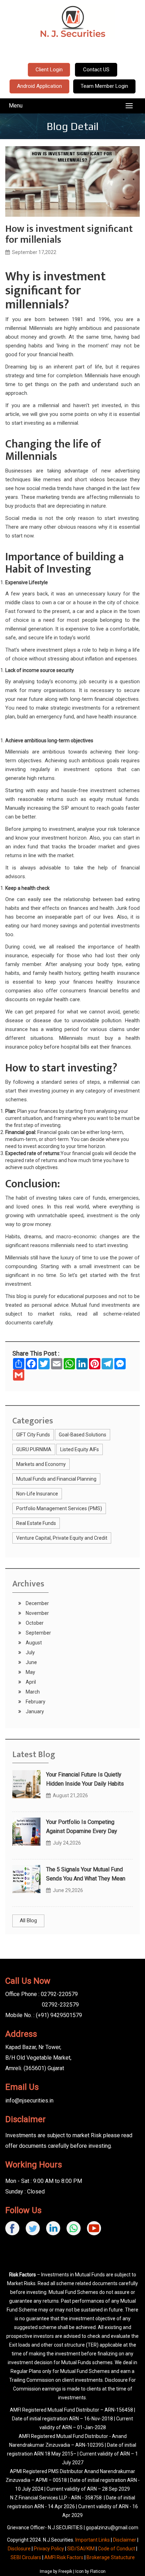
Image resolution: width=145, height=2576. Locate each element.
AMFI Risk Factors (64, 2557)
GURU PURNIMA (34, 1449)
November (37, 1613)
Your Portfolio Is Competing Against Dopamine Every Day (82, 1827)
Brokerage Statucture (111, 2557)
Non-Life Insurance (37, 1494)
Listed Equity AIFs (80, 1449)
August (33, 1643)
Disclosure (19, 2549)
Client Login (49, 70)
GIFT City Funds (33, 1435)
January (34, 1711)
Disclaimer (125, 2540)
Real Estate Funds (36, 1523)
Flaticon (98, 2571)
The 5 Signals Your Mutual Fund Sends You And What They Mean (86, 1874)
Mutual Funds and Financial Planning (56, 1479)
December (37, 1603)
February (35, 1702)
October (34, 1623)
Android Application (39, 86)
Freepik (65, 2571)
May (30, 1672)
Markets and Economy (41, 1464)
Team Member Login (104, 86)
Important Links (93, 2540)
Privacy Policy (49, 2549)
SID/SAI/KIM (81, 2549)
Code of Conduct (116, 2549)
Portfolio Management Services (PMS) (59, 1508)
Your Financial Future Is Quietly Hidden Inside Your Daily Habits (85, 1779)
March (32, 1692)
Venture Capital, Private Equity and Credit (62, 1538)
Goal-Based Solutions (83, 1435)
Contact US (96, 70)
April (30, 1682)
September (38, 1633)
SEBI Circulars (26, 2557)
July (30, 1652)
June (31, 1662)
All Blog (28, 1920)
